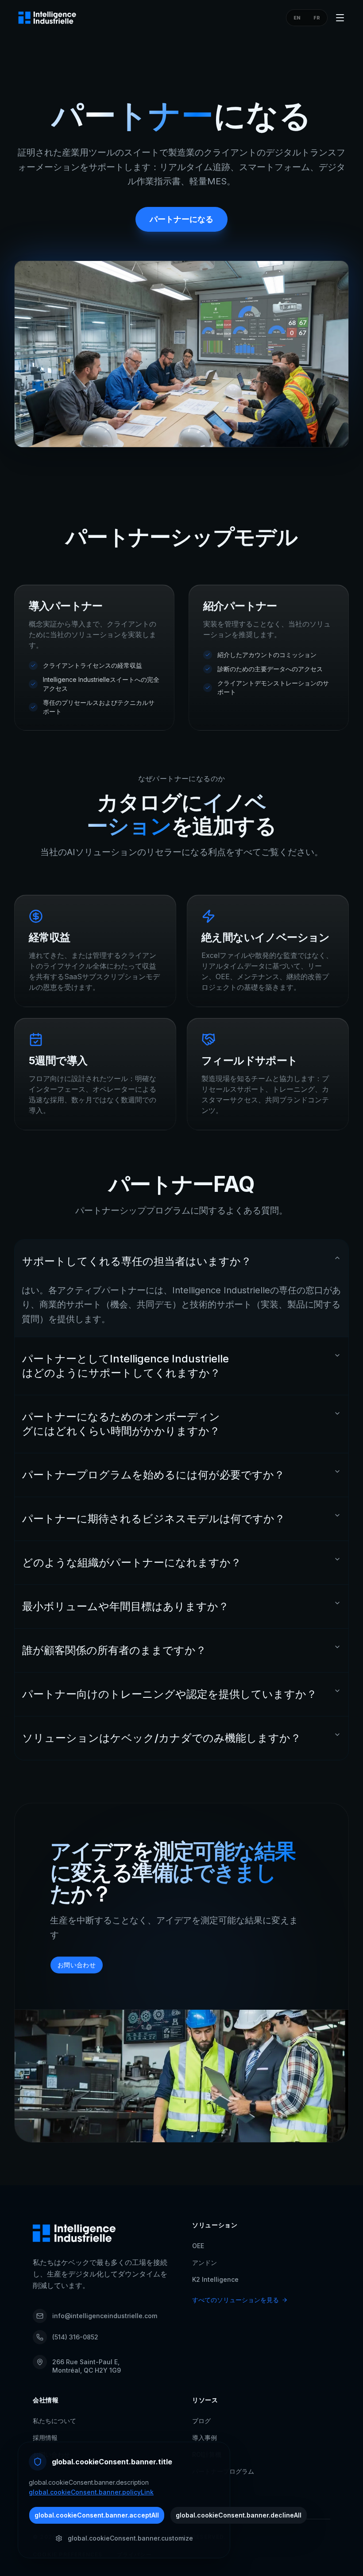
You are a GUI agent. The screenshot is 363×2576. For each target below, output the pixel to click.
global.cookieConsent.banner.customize (130, 2538)
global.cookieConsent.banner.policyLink (91, 2492)
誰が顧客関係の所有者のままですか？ (114, 1650)
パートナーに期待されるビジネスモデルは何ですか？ (154, 1519)
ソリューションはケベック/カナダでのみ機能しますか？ (162, 1738)
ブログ (201, 2421)
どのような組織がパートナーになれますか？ (132, 1562)
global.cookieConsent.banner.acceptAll (97, 2515)
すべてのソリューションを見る (236, 2300)
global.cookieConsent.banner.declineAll (239, 2515)
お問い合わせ (77, 1965)
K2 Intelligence (215, 2279)
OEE (198, 2246)
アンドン (205, 2263)
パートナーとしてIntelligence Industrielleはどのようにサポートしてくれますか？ (126, 1366)
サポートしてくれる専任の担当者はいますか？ (137, 1261)
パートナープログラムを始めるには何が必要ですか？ (153, 1475)
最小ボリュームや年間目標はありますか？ (126, 1606)
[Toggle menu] (340, 18)
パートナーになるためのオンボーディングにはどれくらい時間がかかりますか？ (121, 1424)
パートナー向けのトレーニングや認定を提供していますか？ (170, 1694)
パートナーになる (181, 219)
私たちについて (54, 2421)
